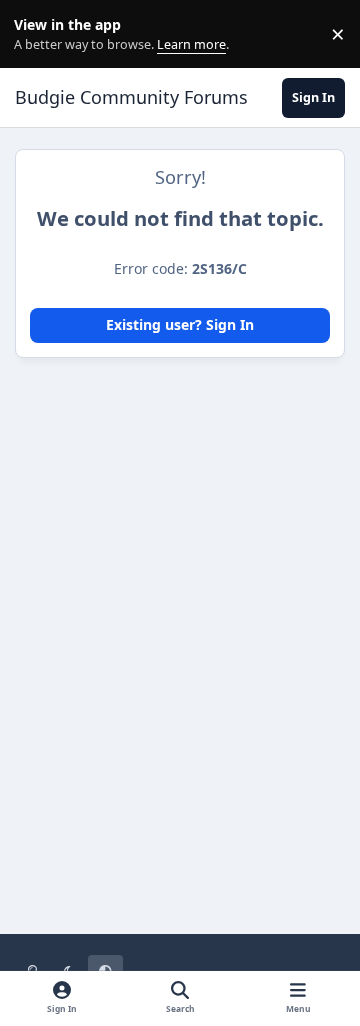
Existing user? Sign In (180, 324)
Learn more (38, 34)
